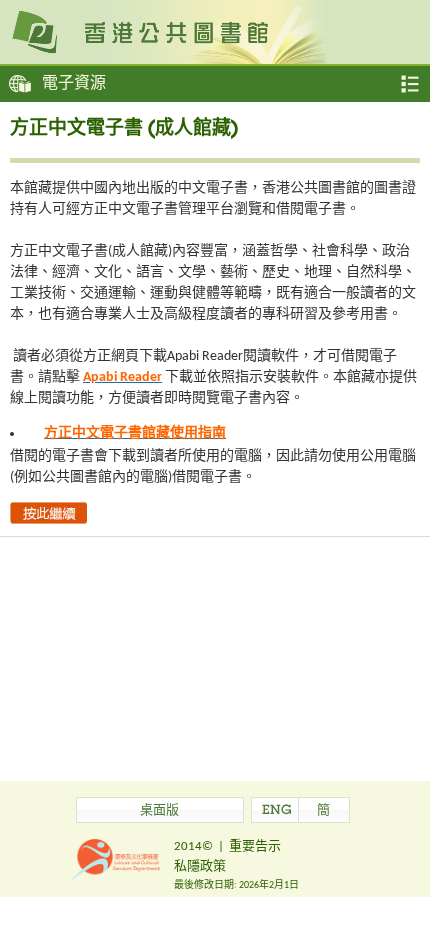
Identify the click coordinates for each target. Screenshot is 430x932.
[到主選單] (410, 84)
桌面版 (159, 811)
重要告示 (255, 846)
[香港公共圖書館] (215, 31)
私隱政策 (200, 866)
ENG (277, 811)
